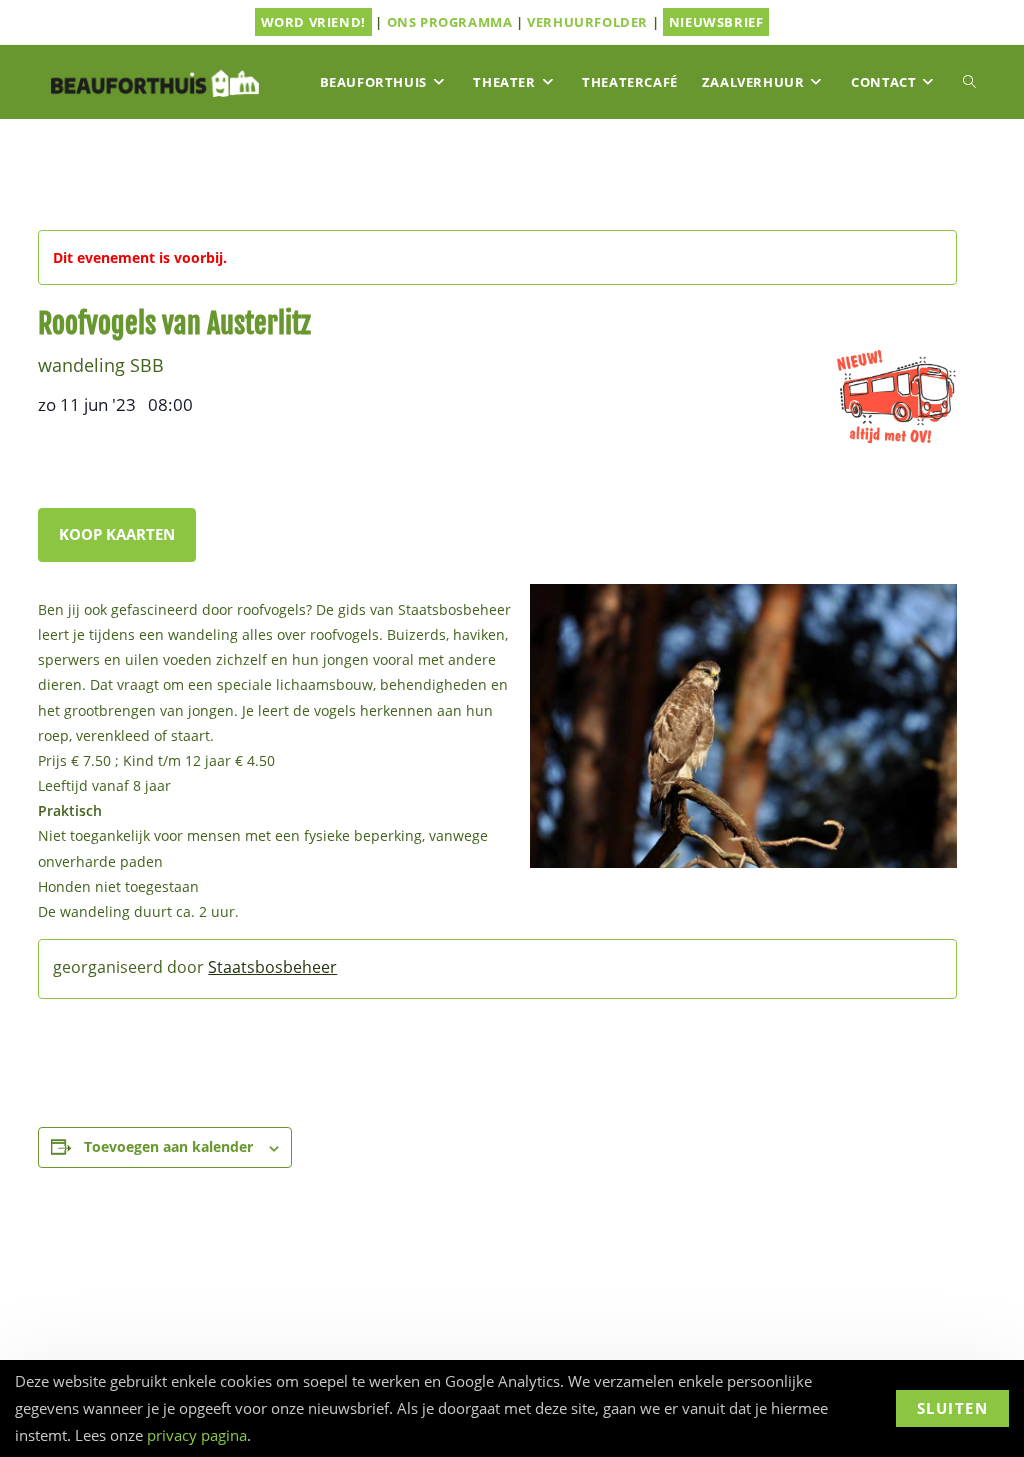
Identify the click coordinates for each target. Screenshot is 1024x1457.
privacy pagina (197, 1435)
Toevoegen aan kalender (168, 1146)
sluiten (953, 1408)
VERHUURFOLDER (587, 22)
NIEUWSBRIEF (716, 22)
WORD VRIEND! (313, 22)
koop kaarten (117, 534)
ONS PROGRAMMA (450, 22)
